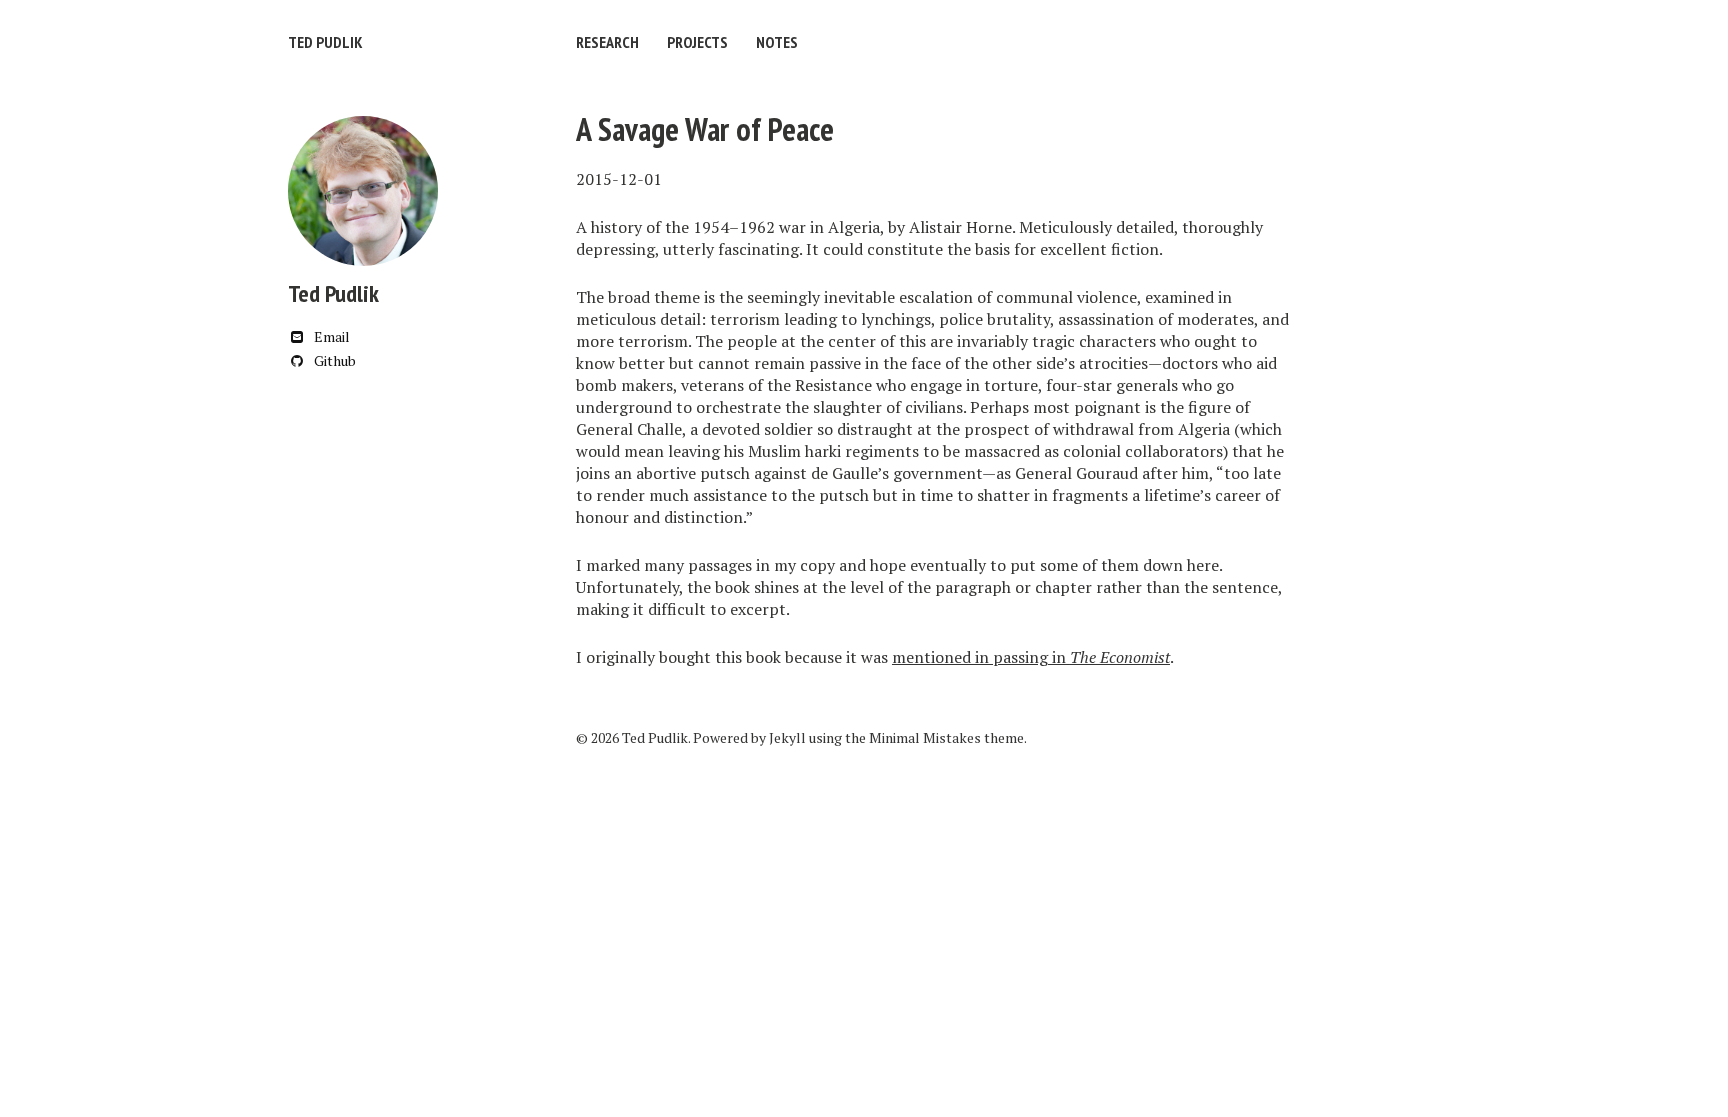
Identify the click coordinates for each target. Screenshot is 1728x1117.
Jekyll (787, 737)
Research (607, 42)
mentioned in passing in (1031, 657)
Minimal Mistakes (925, 737)
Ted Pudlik (325, 42)
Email (330, 336)
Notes (777, 42)
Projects (697, 42)
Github (333, 360)
